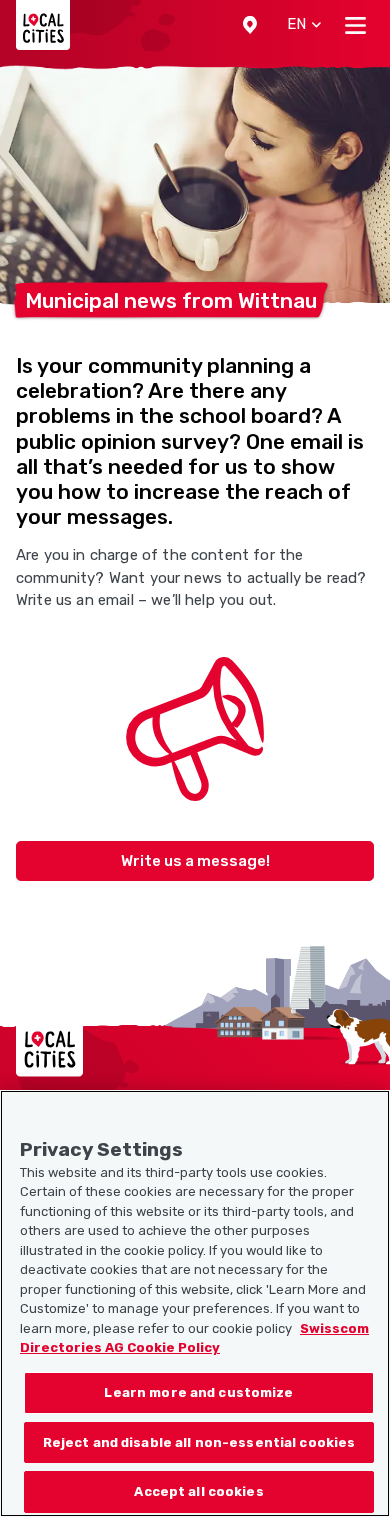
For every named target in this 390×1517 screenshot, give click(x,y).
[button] (250, 25)
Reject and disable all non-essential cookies (199, 1442)
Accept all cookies (198, 1491)
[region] (195, 1303)
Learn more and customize (198, 1392)
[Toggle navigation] (355, 25)
